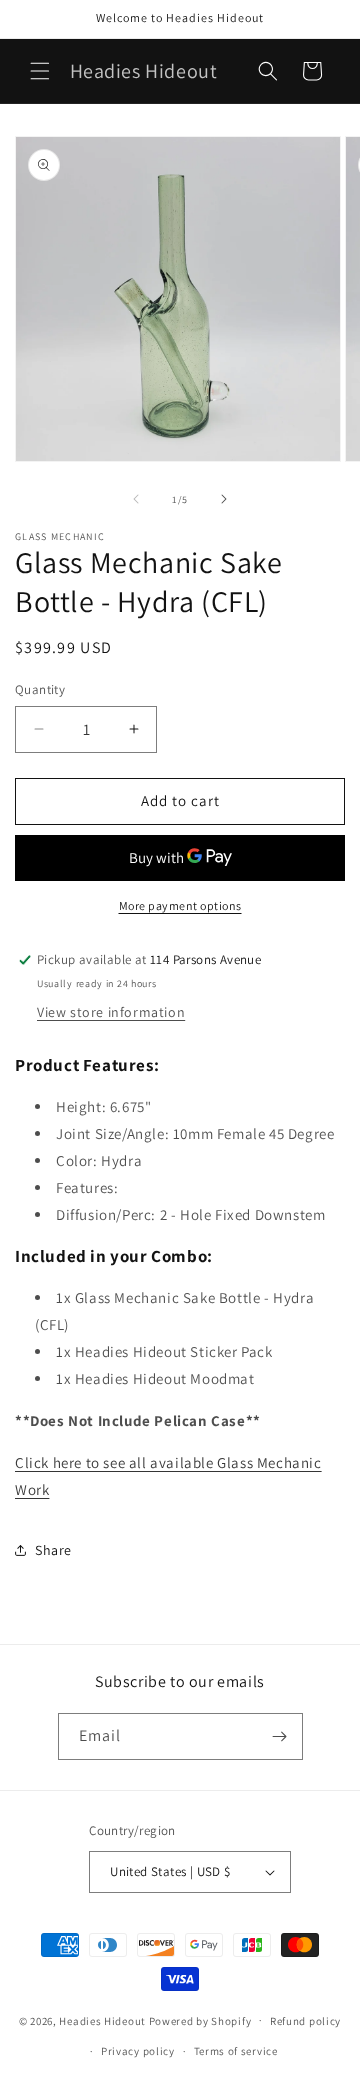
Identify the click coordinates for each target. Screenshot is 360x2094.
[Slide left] (136, 499)
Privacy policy (138, 2051)
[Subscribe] (280, 1736)
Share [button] (53, 1550)
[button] (40, 71)
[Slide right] (224, 499)
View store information (111, 1012)
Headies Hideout (102, 2020)
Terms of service (236, 2051)
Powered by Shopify (200, 2020)
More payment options (180, 905)
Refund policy (305, 2021)
